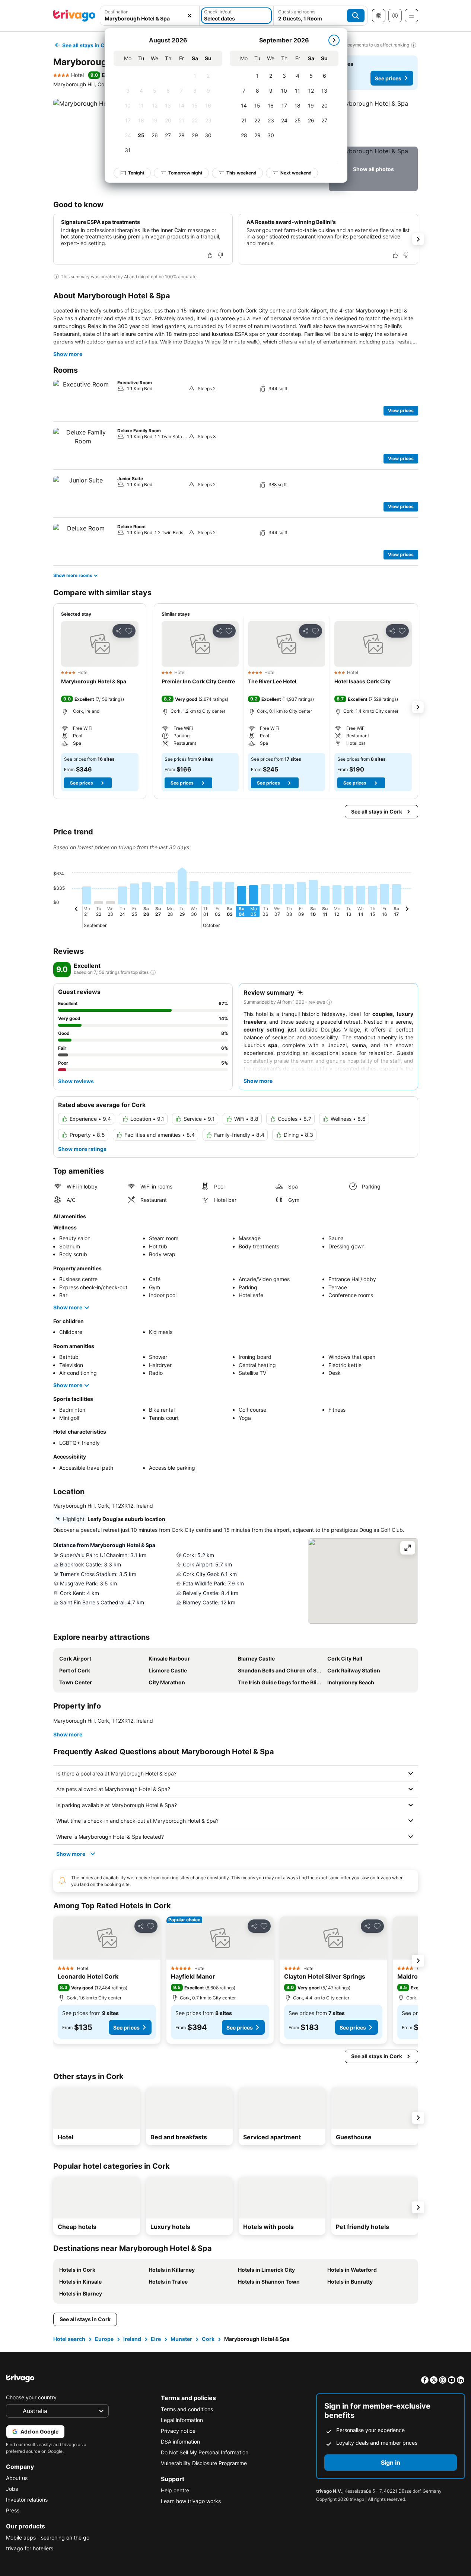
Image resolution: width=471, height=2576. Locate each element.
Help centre (175, 2490)
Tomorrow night (185, 173)
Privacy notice (178, 2431)
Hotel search (69, 2339)
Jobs (12, 2489)
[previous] (76, 910)
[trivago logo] (74, 16)
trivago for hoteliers (30, 2548)
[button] (150, 16)
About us (17, 2478)
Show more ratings (82, 1149)
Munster (181, 2339)
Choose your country (31, 2397)
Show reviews (76, 1081)
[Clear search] (190, 16)
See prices (388, 78)
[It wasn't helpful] (220, 255)
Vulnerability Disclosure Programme (204, 2463)
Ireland (132, 2339)
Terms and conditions (187, 2409)
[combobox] (150, 16)
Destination (117, 12)
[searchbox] (150, 18)
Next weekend (296, 173)
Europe (104, 2339)
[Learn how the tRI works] (153, 972)
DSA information (180, 2442)
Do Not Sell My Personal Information (205, 2452)
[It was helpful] (210, 255)
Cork (208, 2339)
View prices (401, 410)
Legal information (182, 2420)
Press (13, 2510)
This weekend (241, 173)
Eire (156, 2339)
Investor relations (27, 2500)
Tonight (136, 173)
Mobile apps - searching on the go (48, 2537)
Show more (68, 354)
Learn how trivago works (191, 2501)
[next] (334, 40)
